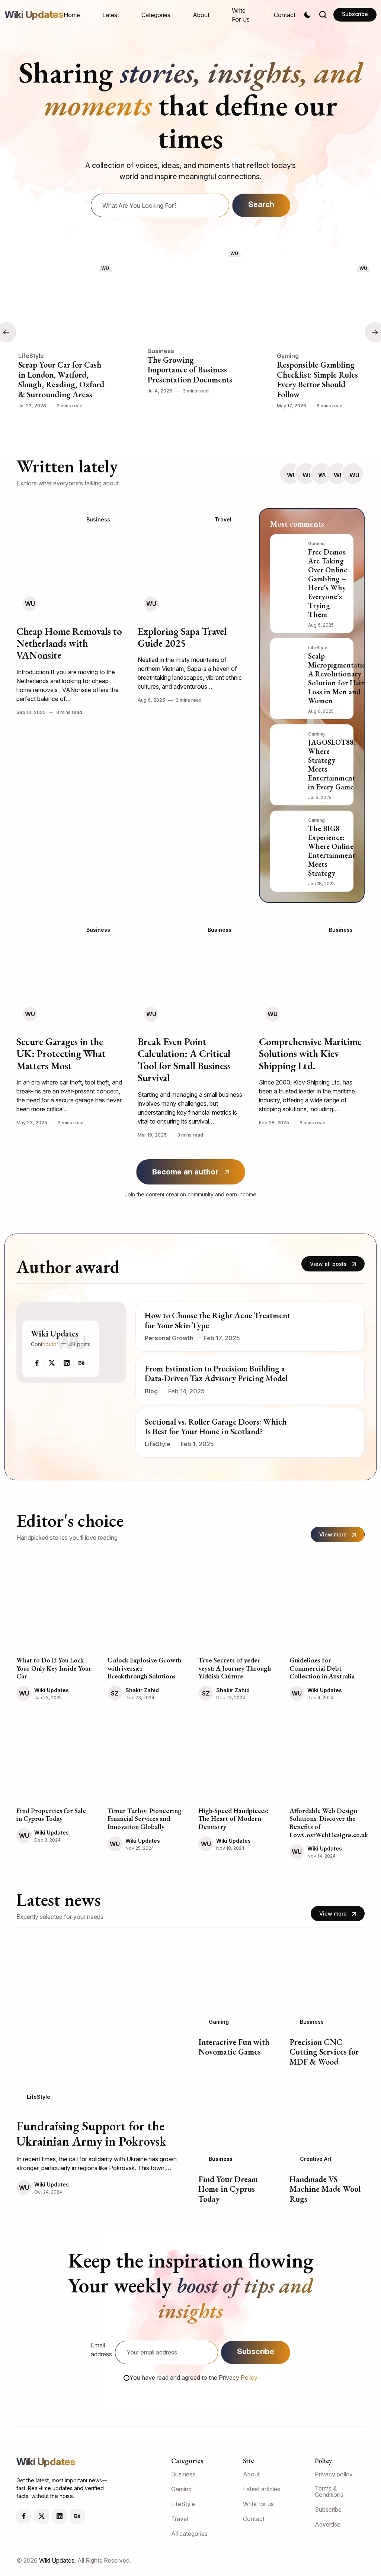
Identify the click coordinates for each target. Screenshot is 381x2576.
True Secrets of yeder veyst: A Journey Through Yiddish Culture (235, 1668)
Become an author (185, 1172)
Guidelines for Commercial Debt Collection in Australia (322, 1668)
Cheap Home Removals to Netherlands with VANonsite (69, 643)
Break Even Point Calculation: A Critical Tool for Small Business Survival (184, 1060)
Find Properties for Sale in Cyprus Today (51, 1815)
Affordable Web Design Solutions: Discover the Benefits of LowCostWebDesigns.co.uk (329, 1823)
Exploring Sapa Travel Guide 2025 (182, 637)
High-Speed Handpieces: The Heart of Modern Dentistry (233, 1819)
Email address (101, 2350)
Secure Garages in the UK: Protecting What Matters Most (61, 1054)
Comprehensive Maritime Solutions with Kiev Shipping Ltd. (310, 1054)
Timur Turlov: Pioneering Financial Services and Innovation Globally (145, 1819)
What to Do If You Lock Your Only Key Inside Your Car (54, 1668)
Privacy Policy (238, 2378)
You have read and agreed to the (193, 2378)
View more (333, 1534)
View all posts (328, 1264)
